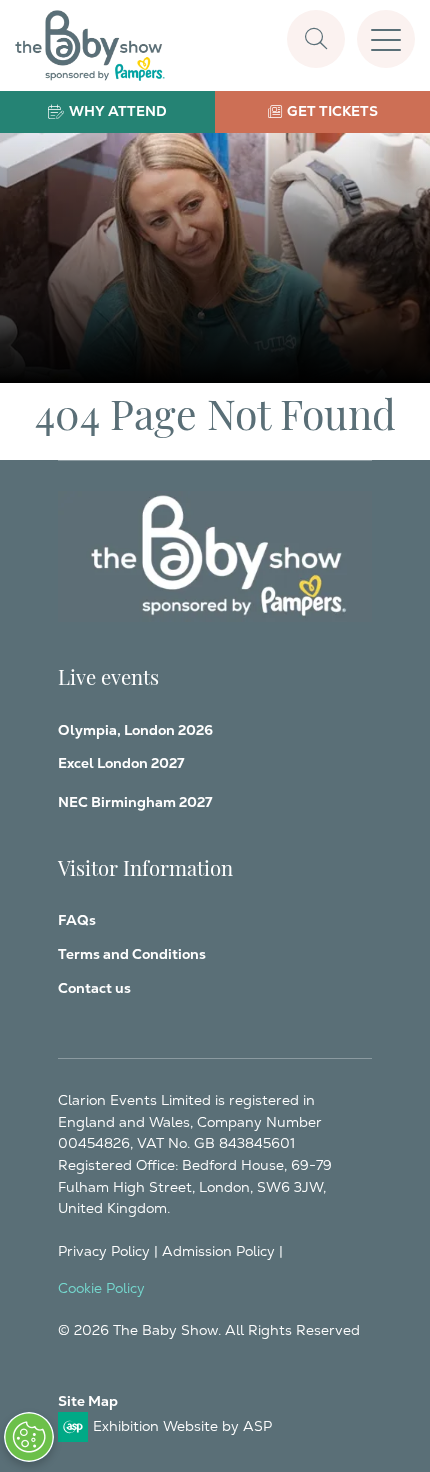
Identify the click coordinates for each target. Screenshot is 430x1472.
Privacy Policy (104, 1251)
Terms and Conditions (132, 954)
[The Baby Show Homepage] (90, 45)
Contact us (94, 988)
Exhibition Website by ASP (182, 1426)
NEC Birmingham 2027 (135, 802)
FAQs (77, 920)
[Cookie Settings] (29, 1437)
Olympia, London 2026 (135, 730)
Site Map (88, 1401)
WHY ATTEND (118, 111)
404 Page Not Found (215, 411)
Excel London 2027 (121, 763)
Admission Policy (218, 1251)
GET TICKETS (332, 111)
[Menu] (386, 39)
